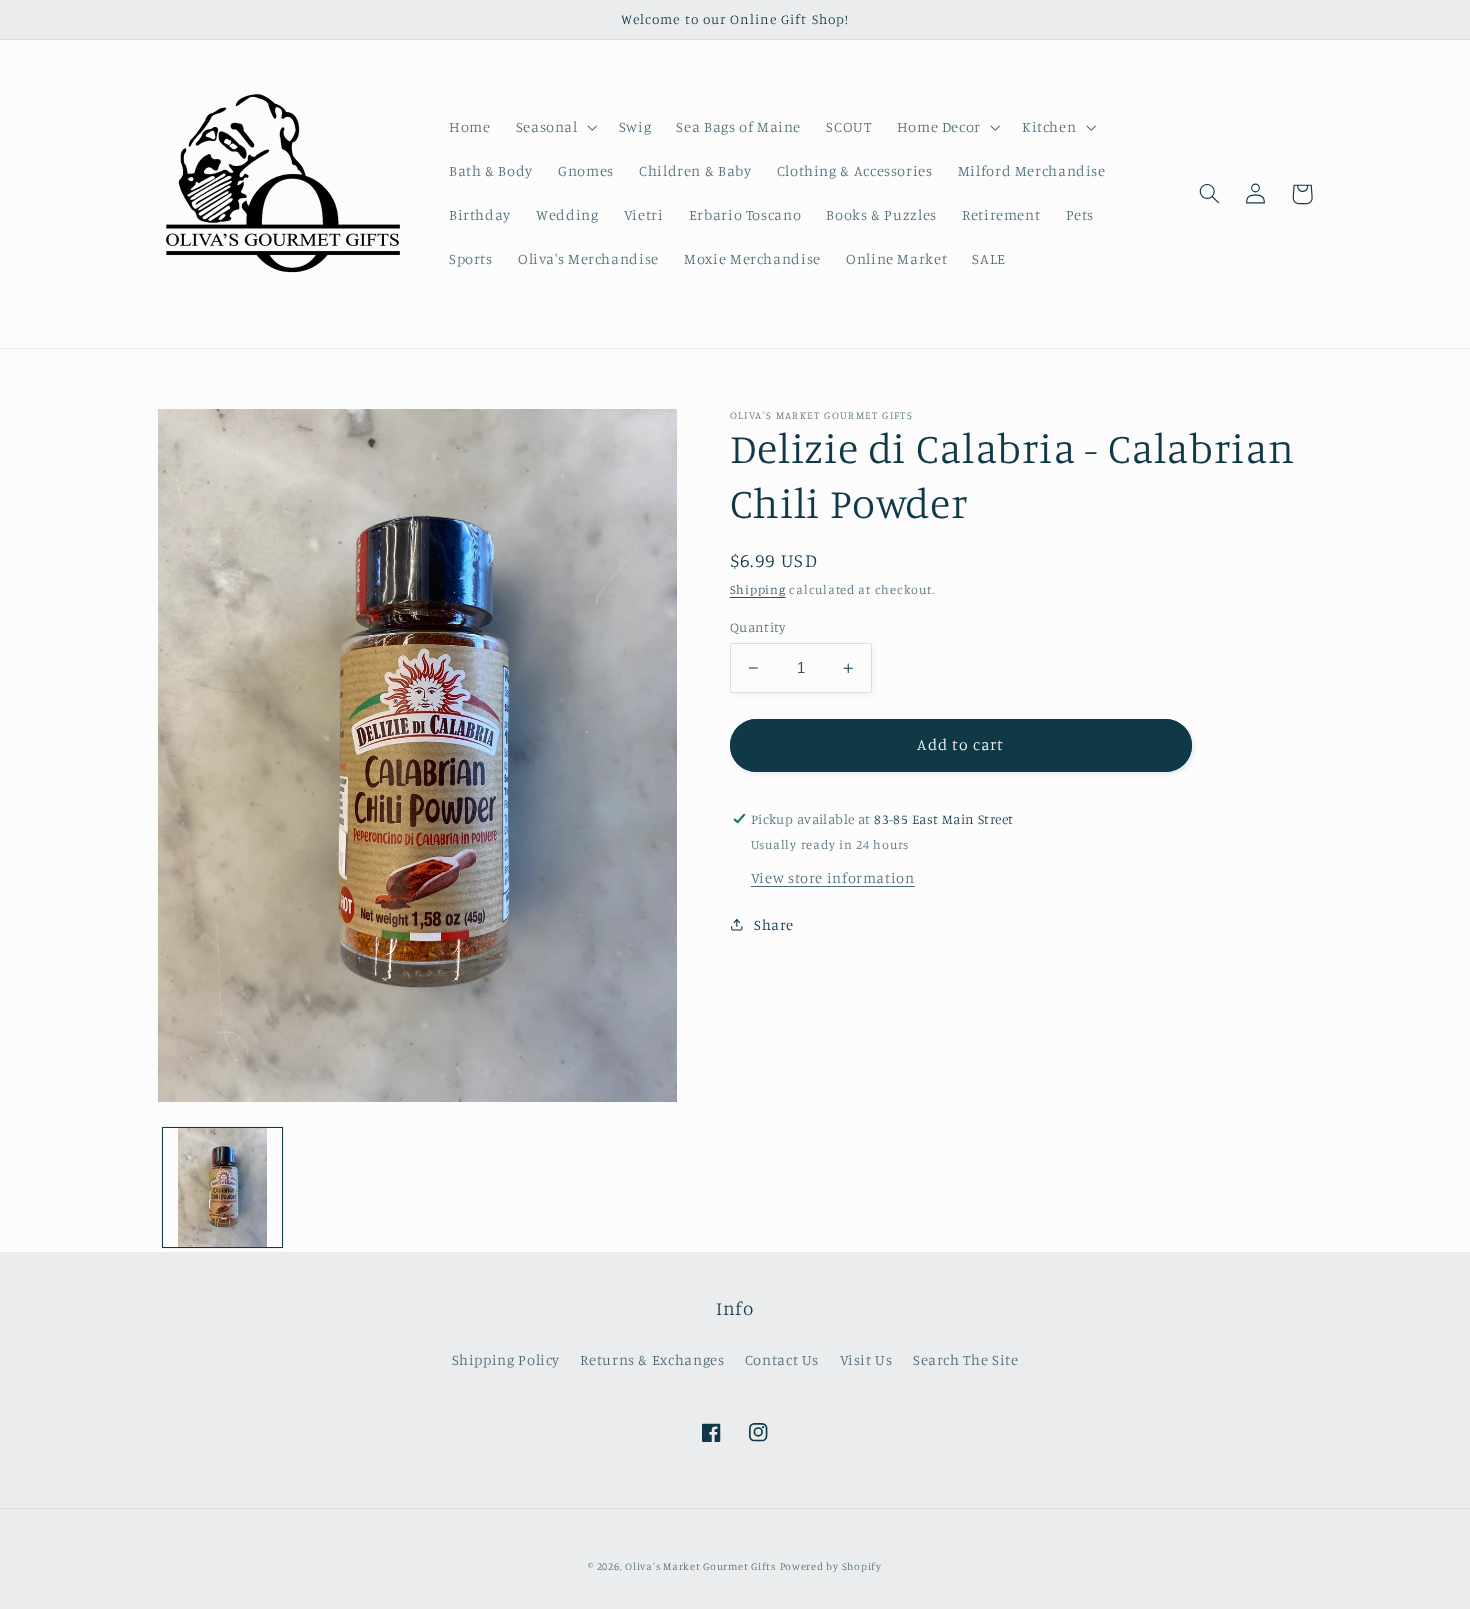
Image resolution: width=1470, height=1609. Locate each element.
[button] (554, 127)
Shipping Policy (506, 1359)
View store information (833, 877)
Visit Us (866, 1359)
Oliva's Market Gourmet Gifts (700, 1566)
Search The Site (965, 1359)
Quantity (757, 627)
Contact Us (782, 1359)
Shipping (758, 589)
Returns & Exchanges (652, 1359)
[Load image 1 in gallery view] (222, 1187)
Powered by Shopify (831, 1566)
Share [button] (774, 924)
